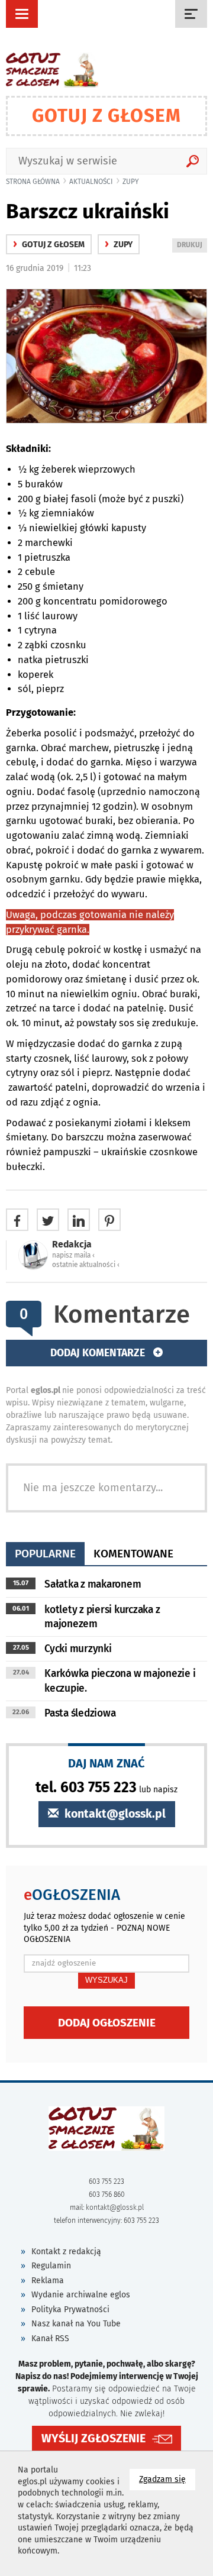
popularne (45, 1554)
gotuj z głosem (49, 245)
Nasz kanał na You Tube (76, 2324)
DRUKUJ (192, 246)
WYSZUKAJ (106, 1980)
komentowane (133, 1554)
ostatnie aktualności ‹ (86, 1265)
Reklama (48, 2281)
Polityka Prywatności (70, 2310)
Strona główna (33, 182)
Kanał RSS (50, 2339)
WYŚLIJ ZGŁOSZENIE (93, 2438)
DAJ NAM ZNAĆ (106, 1763)
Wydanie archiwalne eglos (81, 2295)
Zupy (131, 182)
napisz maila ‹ (73, 1255)
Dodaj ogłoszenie (107, 2023)
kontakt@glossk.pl (114, 1814)
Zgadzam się (167, 2479)
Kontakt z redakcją (66, 2252)
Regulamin (51, 2266)
